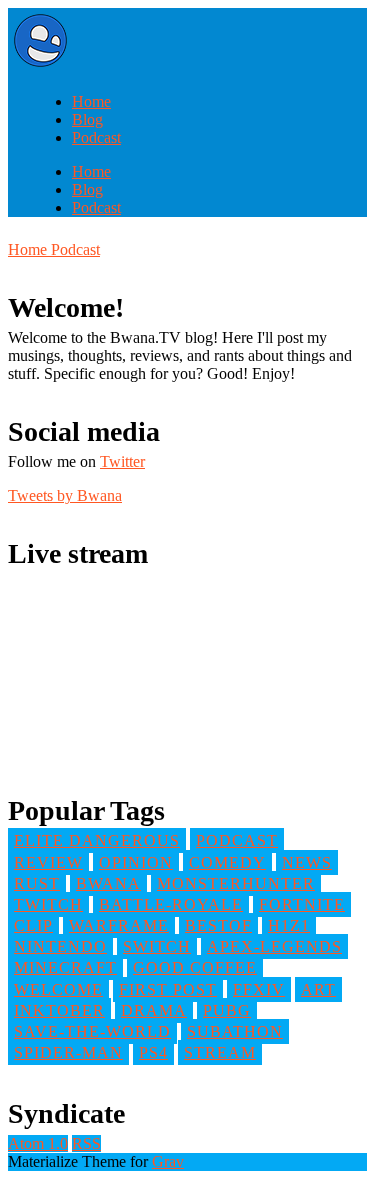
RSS (86, 1143)
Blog (87, 119)
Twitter (122, 461)
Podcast (96, 137)
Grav (168, 1161)
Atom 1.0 (38, 1143)
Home (91, 101)
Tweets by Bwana (65, 495)
